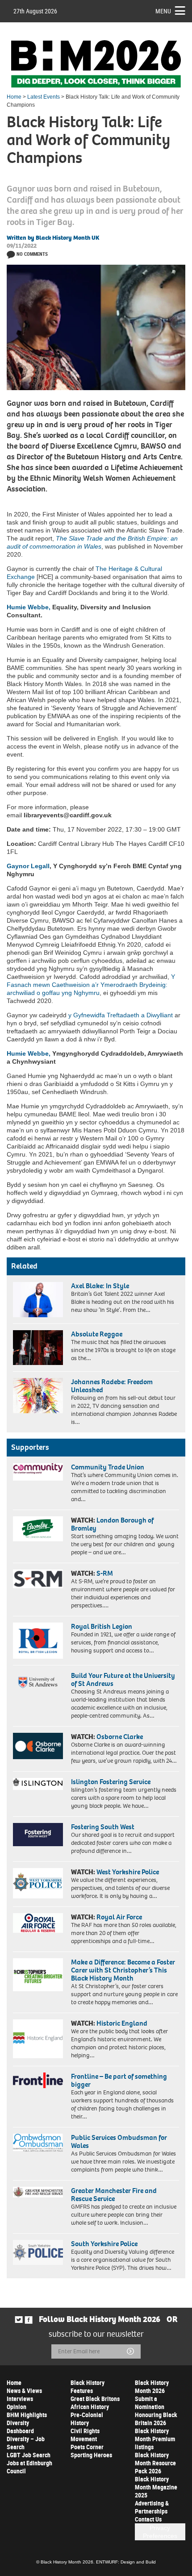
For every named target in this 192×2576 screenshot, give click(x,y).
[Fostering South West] (38, 1835)
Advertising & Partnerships (152, 2507)
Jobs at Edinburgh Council (29, 2467)
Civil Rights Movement (85, 2435)
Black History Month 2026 (152, 2387)
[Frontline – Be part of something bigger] (38, 2080)
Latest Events (44, 97)
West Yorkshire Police (128, 1872)
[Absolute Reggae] (38, 1348)
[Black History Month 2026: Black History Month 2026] (96, 64)
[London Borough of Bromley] (38, 1529)
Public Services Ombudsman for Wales (119, 2141)
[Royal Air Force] (38, 1923)
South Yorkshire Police (104, 2244)
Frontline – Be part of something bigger (119, 2080)
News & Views (24, 2391)
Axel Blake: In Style (100, 1286)
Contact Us (148, 2519)
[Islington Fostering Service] (38, 1784)
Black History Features (88, 2387)
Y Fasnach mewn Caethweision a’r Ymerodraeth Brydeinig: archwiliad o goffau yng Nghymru (91, 985)
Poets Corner (87, 2447)
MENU (163, 11)
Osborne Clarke (120, 1737)
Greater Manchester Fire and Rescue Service (114, 2195)
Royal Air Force (119, 1917)
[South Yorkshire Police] (38, 2252)
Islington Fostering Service (111, 1782)
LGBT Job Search (29, 2455)
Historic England (122, 2023)
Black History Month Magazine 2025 (156, 2487)
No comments (32, 254)
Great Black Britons (95, 2399)
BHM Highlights (27, 2415)
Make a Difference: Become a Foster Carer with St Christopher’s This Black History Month (123, 1970)
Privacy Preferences (160, 2532)
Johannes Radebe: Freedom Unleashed (112, 1386)
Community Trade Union (108, 1467)
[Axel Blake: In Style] (38, 1299)
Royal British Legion (102, 1626)
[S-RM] (38, 1579)
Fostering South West (103, 1827)
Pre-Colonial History (87, 2419)
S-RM (105, 1573)
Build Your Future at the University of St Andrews (123, 1679)
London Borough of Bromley (112, 1524)
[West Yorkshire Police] (38, 1883)
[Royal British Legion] (38, 1641)
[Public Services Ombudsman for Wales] (38, 2143)
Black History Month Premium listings (155, 2439)
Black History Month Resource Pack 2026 (155, 2463)
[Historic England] (38, 2039)
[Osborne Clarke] (38, 1746)
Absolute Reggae (97, 1334)
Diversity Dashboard (20, 2427)
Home (14, 97)
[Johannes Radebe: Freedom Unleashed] (38, 1395)
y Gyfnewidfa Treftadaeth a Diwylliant (121, 1015)
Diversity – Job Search (26, 2443)
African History (90, 2407)
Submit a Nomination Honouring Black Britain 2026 (156, 2411)
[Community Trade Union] (38, 1472)
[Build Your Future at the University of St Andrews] (38, 1683)
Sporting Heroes (91, 2455)
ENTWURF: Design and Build (126, 2562)
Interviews (20, 2399)
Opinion (17, 2407)
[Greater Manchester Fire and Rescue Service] (38, 2192)
